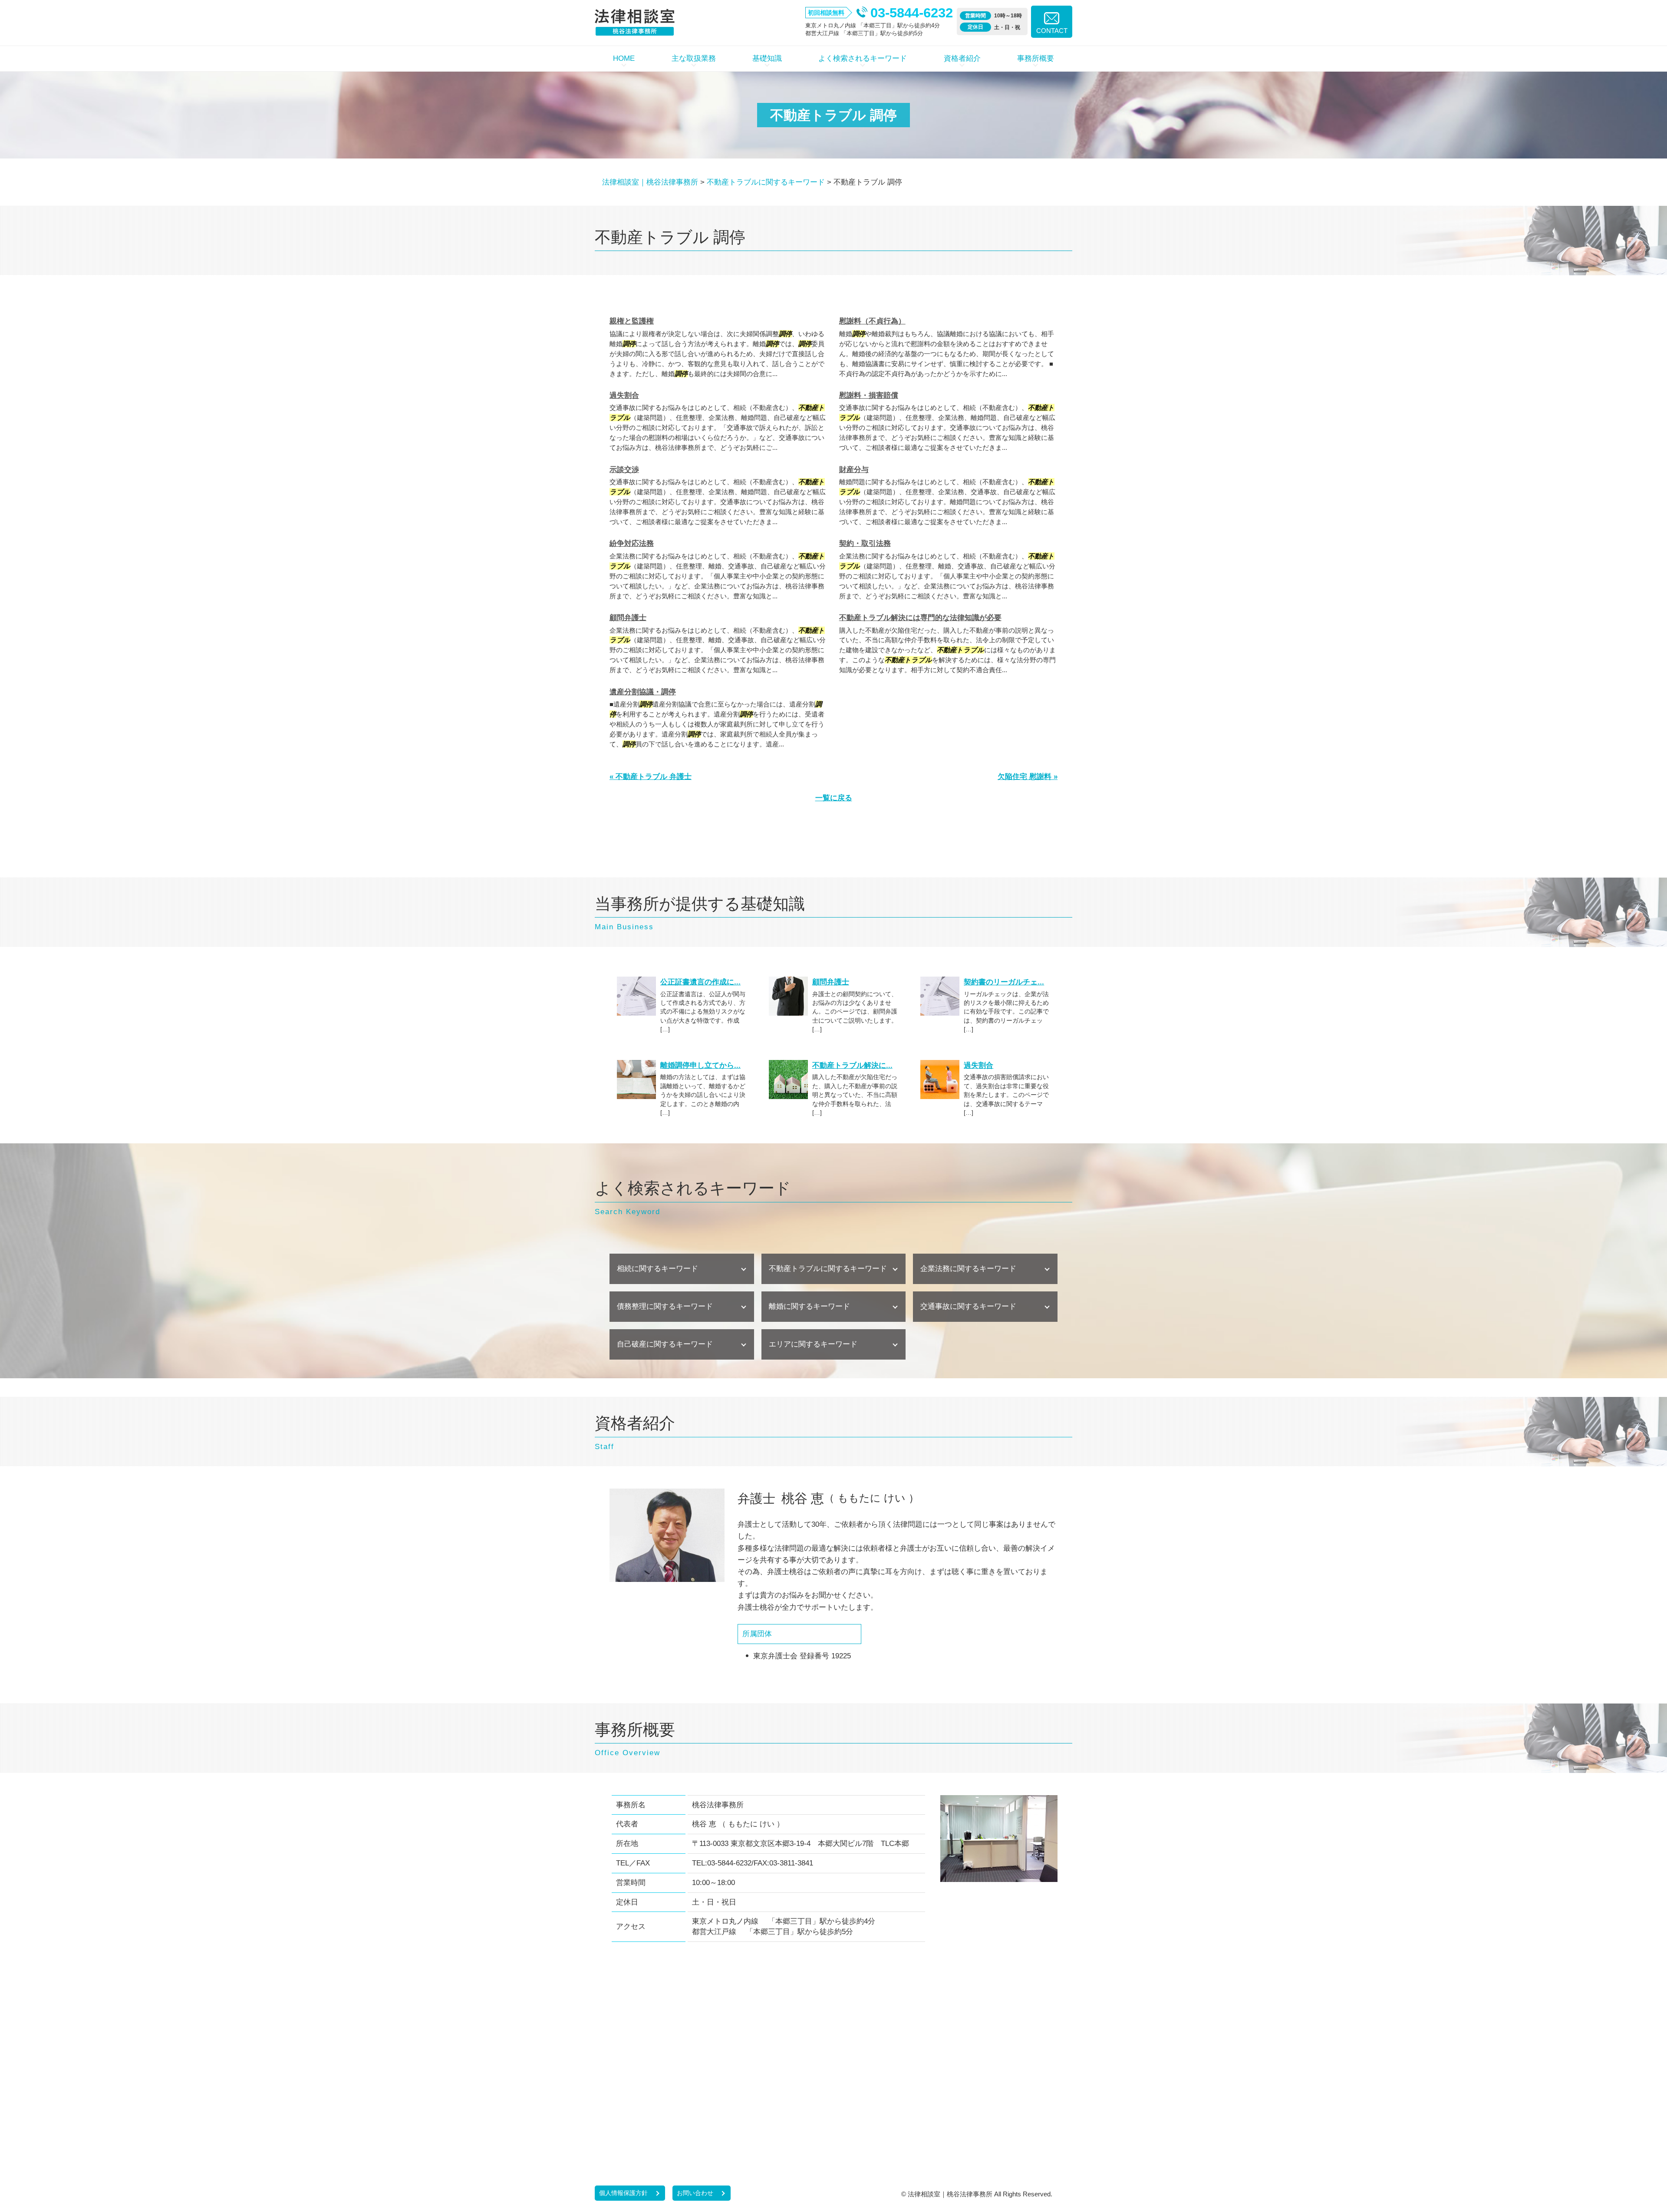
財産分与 (854, 470)
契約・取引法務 (865, 543)
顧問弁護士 (628, 618)
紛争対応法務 (632, 543)
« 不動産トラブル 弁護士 (651, 777)
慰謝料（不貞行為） (872, 321)
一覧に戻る (834, 798)
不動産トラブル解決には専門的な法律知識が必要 (920, 618)
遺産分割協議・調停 (643, 692)
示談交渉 (624, 470)
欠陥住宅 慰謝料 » (1028, 777)
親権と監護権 (632, 321)
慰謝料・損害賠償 (869, 395)
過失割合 (624, 395)
